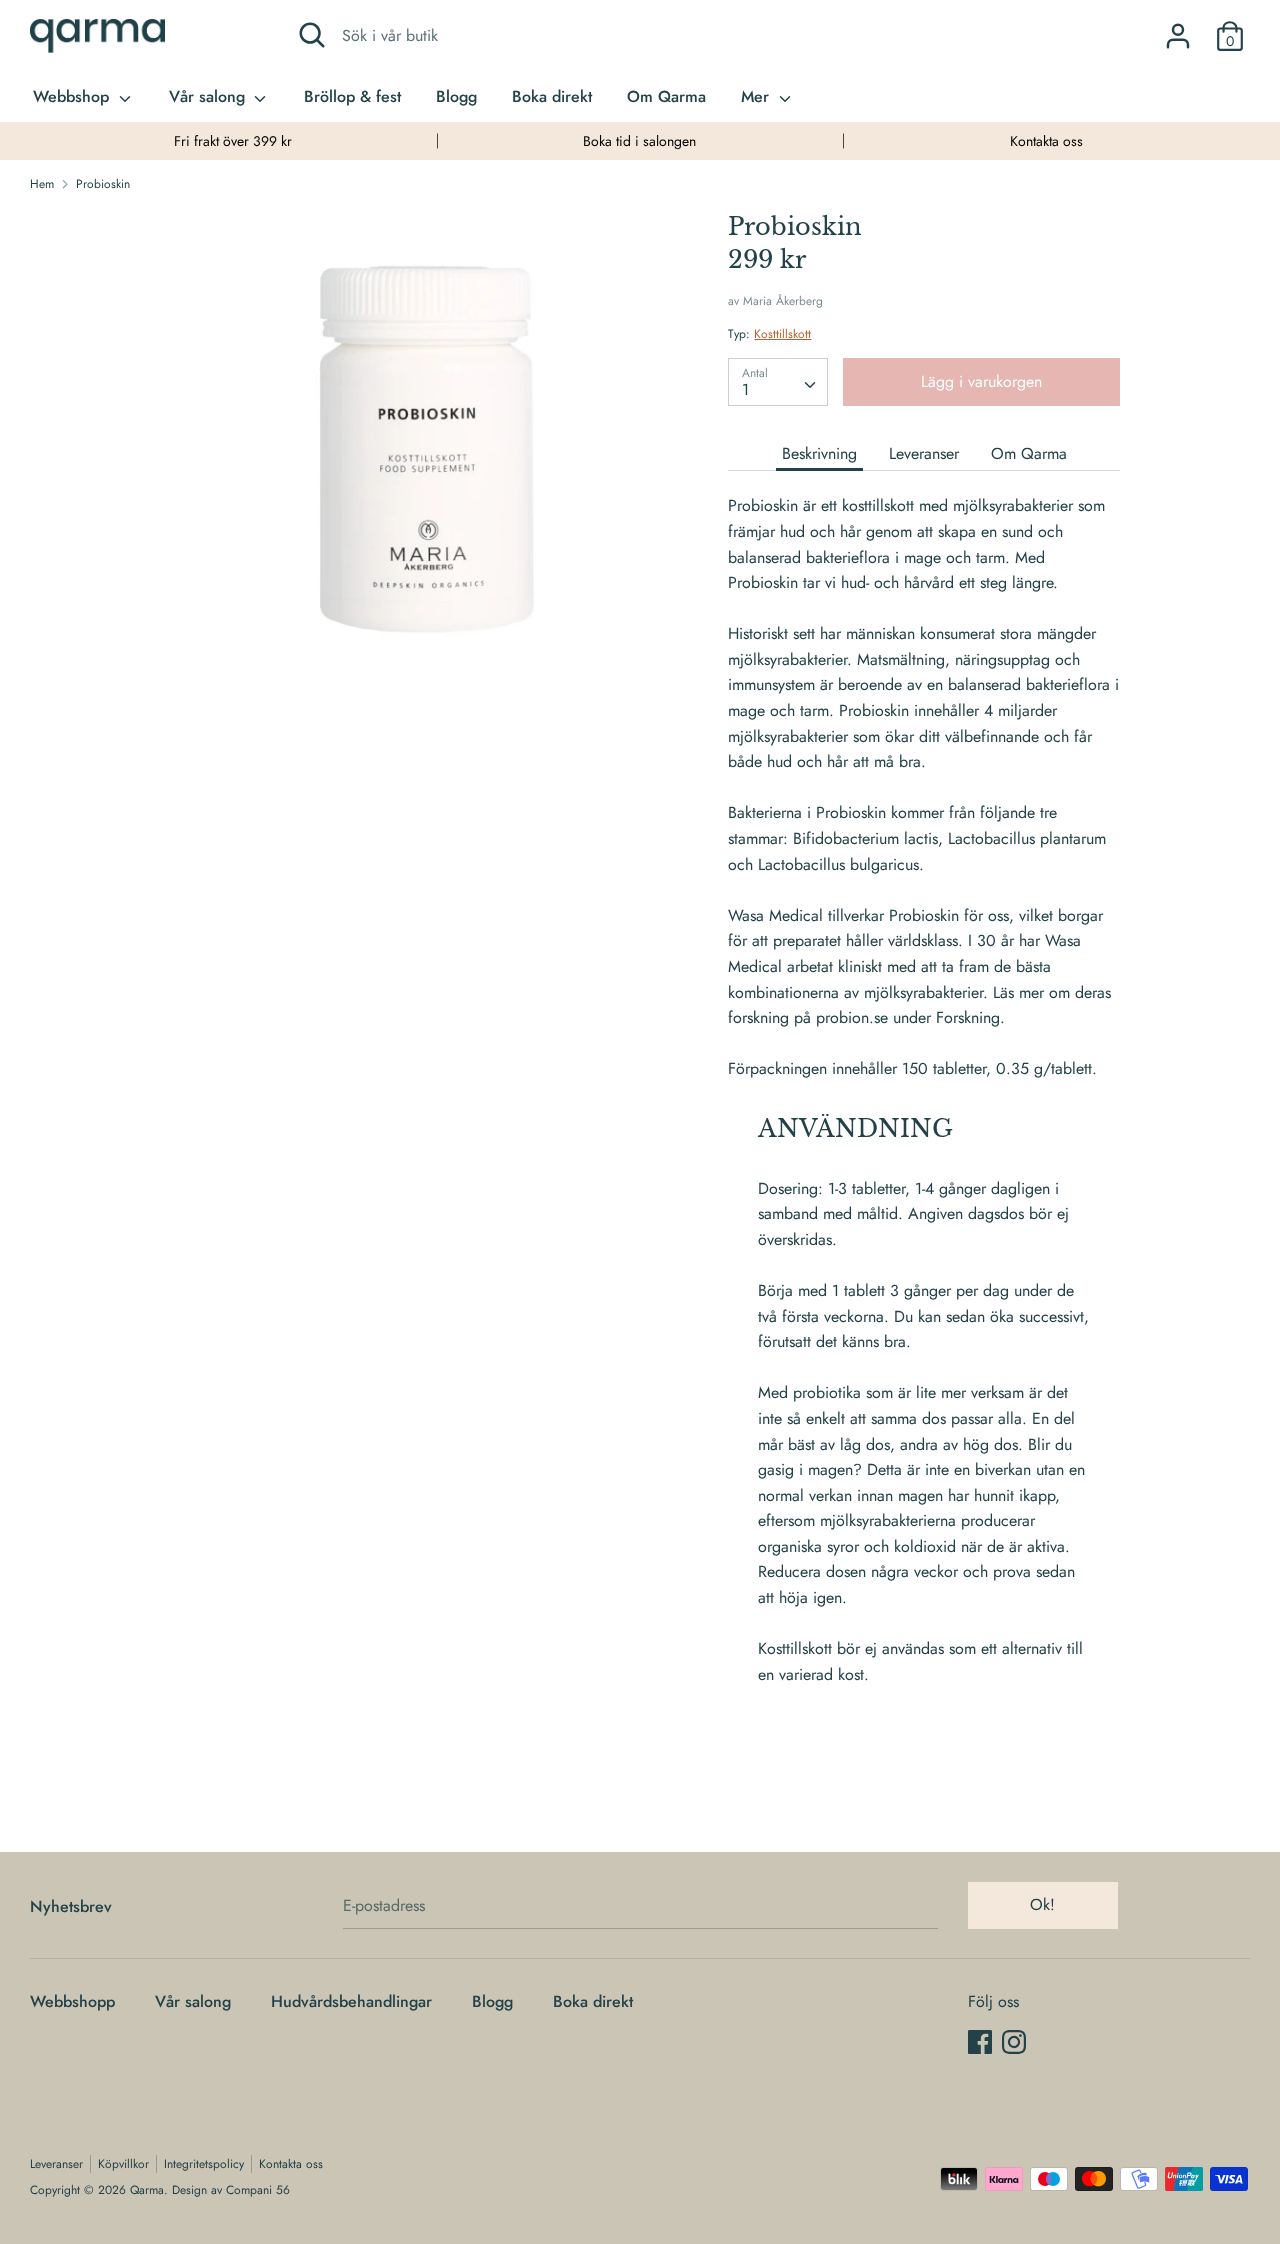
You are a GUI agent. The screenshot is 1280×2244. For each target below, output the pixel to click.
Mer (757, 96)
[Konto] (1178, 28)
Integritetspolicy (204, 2164)
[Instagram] (1014, 2041)
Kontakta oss (1046, 141)
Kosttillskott (782, 334)
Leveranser (924, 453)
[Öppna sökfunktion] (312, 35)
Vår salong (209, 96)
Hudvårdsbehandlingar (351, 2001)
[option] (233, 141)
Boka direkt (552, 96)
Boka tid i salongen (639, 141)
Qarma (147, 2190)
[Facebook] (980, 2041)
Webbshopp (72, 2001)
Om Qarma (666, 96)
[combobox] (778, 382)
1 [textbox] (745, 389)
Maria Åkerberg (783, 301)
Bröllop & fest (352, 96)
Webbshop (73, 96)
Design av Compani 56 (231, 2190)
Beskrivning (819, 453)
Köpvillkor (123, 2164)
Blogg (456, 96)
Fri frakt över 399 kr (233, 141)
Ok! (1042, 1904)
